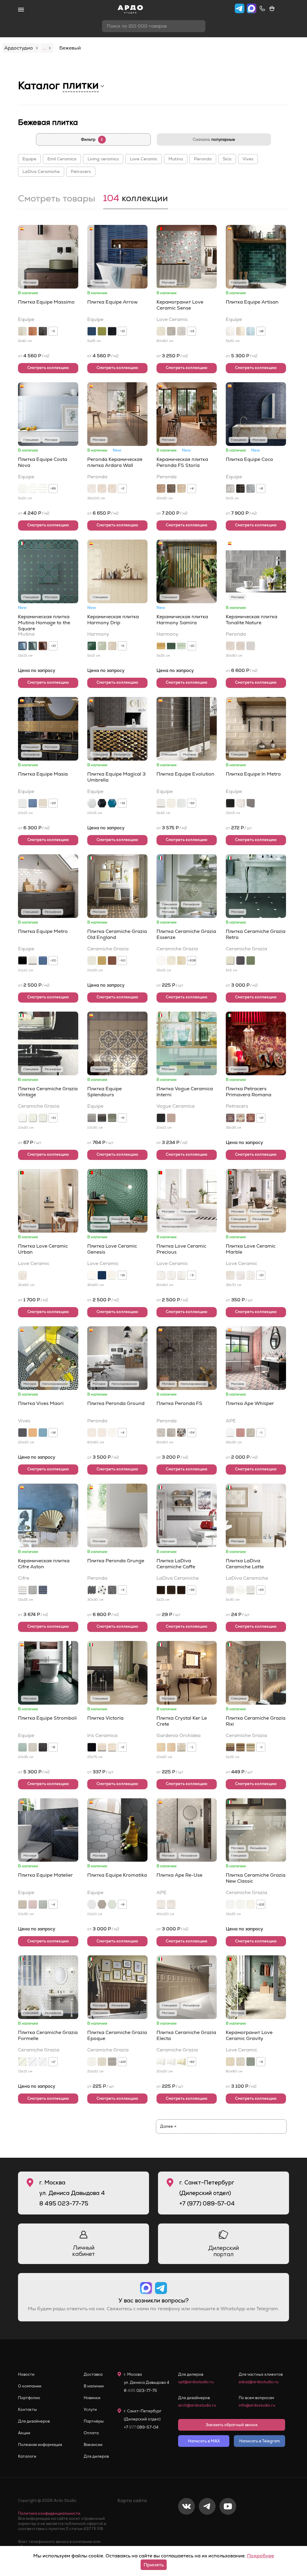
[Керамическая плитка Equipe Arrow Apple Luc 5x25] (102, 331)
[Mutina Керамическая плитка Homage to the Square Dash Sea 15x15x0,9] (22, 646)
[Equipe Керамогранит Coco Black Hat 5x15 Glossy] (240, 489)
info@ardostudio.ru (257, 2405)
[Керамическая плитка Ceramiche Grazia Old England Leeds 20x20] (102, 961)
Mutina (176, 159)
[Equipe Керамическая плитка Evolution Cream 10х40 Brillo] (171, 803)
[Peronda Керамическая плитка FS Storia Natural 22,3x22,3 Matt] (161, 489)
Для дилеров (96, 2456)
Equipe (29, 159)
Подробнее (261, 2556)
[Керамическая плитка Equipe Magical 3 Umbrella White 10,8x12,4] (92, 803)
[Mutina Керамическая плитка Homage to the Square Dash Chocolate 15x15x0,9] (43, 646)
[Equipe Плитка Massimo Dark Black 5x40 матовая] (43, 331)
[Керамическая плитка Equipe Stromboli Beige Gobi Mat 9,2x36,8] (33, 1747)
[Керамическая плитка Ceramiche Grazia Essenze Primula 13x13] (171, 961)
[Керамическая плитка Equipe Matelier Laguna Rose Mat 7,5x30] (33, 1904)
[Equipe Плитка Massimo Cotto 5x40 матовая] (33, 331)
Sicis (227, 159)
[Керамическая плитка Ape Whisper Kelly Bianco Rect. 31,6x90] (230, 1433)
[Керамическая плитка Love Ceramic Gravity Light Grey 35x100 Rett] (240, 2062)
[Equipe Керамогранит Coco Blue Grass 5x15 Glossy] (251, 489)
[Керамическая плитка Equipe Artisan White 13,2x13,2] (230, 331)
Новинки (92, 2398)
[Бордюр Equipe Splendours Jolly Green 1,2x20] (112, 1118)
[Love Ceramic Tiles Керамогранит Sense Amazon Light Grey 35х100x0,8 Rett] (181, 331)
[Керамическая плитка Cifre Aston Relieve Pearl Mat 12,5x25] (33, 1590)
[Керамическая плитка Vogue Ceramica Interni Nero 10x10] (161, 1118)
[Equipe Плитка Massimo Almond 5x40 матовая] (22, 331)
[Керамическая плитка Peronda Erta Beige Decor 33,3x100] (102, 1433)
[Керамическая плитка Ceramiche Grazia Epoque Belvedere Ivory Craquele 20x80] (102, 2062)
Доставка (93, 2374)
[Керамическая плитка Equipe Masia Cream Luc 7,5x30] (43, 803)
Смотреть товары (57, 199)
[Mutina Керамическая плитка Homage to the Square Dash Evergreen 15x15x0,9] (33, 646)
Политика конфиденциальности (49, 2513)
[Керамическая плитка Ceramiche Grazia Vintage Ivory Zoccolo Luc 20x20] (43, 1118)
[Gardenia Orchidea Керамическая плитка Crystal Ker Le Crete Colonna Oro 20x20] (171, 1747)
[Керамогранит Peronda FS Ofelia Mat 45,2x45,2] (161, 1433)
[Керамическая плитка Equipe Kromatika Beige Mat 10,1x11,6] (102, 1904)
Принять (154, 2565)
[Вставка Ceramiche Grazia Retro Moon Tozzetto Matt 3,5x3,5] (230, 961)
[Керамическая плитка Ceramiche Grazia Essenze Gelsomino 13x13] (181, 961)
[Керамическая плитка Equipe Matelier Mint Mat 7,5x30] (43, 1904)
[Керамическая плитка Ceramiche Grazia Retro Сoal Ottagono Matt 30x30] (240, 961)
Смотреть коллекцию (48, 368)
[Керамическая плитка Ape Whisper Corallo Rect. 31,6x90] (240, 1433)
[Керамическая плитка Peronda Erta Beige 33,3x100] (92, 1433)
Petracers (81, 171)
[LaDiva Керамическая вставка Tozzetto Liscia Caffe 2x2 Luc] (161, 1590)
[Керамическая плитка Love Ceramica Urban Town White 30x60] (22, 1275)
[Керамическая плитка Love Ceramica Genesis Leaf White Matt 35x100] (112, 1275)
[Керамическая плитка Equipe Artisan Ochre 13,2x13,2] (240, 331)
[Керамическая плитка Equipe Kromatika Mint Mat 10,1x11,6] (112, 1904)
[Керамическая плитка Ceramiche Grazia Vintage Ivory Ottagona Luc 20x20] (33, 1118)
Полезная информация (40, 2445)
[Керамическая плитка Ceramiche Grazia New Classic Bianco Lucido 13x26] (230, 1904)
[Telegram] (207, 2526)
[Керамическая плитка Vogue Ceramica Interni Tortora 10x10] (171, 1118)
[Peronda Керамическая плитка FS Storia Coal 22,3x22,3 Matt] (171, 489)
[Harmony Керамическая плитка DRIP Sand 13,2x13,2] (112, 646)
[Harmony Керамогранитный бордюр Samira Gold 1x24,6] (161, 646)
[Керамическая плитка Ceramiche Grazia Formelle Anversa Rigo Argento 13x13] (33, 2062)
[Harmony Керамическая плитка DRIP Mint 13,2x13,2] (102, 646)
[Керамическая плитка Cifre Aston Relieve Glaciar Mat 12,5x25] (22, 1590)
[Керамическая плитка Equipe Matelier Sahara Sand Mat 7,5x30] (22, 1904)
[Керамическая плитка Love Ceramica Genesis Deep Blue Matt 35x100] (102, 1275)
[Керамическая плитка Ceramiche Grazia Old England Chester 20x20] (112, 961)
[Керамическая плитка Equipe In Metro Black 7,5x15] (230, 803)
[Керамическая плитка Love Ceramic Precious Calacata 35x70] (181, 1275)
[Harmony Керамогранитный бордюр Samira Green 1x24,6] (171, 646)
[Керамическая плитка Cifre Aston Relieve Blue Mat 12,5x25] (43, 1590)
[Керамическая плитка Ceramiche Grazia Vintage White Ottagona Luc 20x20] (22, 1118)
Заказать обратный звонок (232, 2425)
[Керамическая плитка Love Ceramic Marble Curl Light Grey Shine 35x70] (240, 1275)
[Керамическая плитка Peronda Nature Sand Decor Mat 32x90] (240, 646)
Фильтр (92, 139)
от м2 (34, 356)
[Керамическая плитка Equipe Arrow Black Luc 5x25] (112, 331)
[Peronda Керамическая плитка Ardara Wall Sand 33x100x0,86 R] (102, 489)
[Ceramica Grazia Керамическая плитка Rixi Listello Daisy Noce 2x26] (230, 1747)
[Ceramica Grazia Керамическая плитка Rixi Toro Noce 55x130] (240, 1747)
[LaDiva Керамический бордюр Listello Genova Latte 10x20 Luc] (240, 1590)
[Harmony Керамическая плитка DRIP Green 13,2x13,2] (92, 646)
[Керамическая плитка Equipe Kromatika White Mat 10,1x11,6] (92, 1904)
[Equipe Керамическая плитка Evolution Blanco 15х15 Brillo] (181, 803)
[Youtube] (228, 2526)
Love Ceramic (144, 159)
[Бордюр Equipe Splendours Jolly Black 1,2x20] (102, 1118)
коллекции (136, 199)
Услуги (90, 2410)
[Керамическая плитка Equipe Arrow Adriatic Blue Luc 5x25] (92, 331)
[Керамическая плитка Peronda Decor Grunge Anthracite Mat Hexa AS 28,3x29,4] (92, 1590)
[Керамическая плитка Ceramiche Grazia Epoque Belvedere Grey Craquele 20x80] (112, 2062)
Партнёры (94, 2421)
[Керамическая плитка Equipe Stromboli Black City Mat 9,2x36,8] (43, 1747)
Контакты (27, 2410)
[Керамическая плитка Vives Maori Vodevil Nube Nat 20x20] (43, 1433)
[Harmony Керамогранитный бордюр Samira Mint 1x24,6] (181, 646)
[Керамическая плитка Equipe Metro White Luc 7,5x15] (33, 961)
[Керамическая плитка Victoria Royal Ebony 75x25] (92, 1747)
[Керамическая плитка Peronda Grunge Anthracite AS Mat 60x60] (112, 1590)
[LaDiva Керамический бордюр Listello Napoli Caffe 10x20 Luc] (171, 1590)
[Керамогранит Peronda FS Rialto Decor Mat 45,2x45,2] (181, 1433)
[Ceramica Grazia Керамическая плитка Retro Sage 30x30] (251, 961)
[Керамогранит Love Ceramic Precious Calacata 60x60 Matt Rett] (171, 1275)
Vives (248, 159)
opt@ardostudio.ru (196, 2382)
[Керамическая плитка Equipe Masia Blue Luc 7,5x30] (33, 803)
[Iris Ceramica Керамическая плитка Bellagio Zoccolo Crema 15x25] (112, 1747)
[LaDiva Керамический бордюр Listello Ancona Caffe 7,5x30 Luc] (181, 1590)
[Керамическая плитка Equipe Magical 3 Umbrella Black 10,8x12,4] (102, 803)
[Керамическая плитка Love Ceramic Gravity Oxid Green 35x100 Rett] (251, 2062)
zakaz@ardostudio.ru (259, 2382)
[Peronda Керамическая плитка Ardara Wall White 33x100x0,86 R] (92, 489)
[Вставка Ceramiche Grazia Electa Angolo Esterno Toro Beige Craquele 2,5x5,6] (181, 2062)
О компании (30, 2386)
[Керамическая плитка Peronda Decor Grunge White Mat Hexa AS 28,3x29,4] (102, 1590)
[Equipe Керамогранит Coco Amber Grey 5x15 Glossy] (230, 489)
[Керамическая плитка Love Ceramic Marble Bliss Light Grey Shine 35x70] (251, 1275)
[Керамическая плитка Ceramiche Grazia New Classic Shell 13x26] (240, 1904)
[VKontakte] (186, 2526)
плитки (81, 85)
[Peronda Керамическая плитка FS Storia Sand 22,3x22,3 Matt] (181, 489)
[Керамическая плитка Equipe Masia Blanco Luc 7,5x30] (22, 803)
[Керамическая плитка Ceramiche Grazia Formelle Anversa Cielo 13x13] (43, 2062)
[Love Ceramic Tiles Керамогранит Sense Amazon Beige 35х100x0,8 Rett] (161, 331)
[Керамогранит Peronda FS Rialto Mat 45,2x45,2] (171, 1433)
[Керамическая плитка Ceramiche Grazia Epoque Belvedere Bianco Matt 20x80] (92, 2062)
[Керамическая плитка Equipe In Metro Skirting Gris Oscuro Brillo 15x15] (251, 803)
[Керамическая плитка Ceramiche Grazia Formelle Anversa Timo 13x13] (22, 2062)
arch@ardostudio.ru (197, 2405)
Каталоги (27, 2456)
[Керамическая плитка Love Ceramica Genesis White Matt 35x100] (92, 1275)
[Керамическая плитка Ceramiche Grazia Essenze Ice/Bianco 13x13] (161, 961)
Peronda (203, 159)
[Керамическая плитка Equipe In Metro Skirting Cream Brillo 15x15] (240, 803)
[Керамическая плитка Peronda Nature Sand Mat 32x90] (230, 646)
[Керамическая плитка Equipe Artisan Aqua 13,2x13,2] (251, 331)
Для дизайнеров (34, 2421)
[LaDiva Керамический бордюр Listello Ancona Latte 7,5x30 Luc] (251, 1590)
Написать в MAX (204, 2441)
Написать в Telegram (260, 2441)
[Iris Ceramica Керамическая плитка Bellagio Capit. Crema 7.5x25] (102, 1747)
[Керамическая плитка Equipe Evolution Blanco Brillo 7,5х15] (161, 803)
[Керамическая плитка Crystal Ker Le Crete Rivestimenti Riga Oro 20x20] (161, 1747)
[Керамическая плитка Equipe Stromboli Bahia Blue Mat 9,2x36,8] (22, 1747)
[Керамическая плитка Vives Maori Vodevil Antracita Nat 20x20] (22, 1433)
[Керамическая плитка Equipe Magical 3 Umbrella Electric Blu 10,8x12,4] (112, 803)
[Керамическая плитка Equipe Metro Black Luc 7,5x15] (22, 961)
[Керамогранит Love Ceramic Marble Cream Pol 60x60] (230, 1275)
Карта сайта (132, 2500)
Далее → (168, 2126)
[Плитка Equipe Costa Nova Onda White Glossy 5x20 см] (33, 489)
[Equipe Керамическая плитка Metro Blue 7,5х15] (43, 961)
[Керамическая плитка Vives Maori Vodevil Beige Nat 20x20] (33, 1433)
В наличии (94, 2386)
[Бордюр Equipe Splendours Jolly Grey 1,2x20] (92, 1118)
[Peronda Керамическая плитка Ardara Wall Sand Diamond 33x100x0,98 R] (112, 489)
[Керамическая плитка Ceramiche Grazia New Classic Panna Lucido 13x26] (251, 1904)
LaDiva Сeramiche (41, 171)
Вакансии (93, 2445)
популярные (214, 139)
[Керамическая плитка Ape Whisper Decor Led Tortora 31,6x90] (251, 1433)
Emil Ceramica (62, 159)
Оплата (91, 2433)
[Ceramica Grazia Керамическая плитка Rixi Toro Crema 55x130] (251, 1747)
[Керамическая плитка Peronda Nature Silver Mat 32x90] (251, 646)
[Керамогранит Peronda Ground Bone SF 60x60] (112, 1433)
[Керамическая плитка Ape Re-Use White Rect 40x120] (161, 1904)
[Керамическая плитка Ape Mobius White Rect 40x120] (171, 1904)
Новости (26, 2374)
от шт (239, 828)
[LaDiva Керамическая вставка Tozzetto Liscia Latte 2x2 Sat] (230, 1590)
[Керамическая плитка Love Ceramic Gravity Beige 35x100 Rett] (230, 2062)
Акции (24, 2433)
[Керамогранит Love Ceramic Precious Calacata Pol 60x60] (161, 1275)
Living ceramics (103, 159)
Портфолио (29, 2398)
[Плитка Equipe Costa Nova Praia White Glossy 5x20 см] (43, 489)
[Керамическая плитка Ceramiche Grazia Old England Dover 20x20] (92, 961)
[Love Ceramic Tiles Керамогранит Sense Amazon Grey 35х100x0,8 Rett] (171, 331)
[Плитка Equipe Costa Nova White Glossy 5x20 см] (22, 489)
